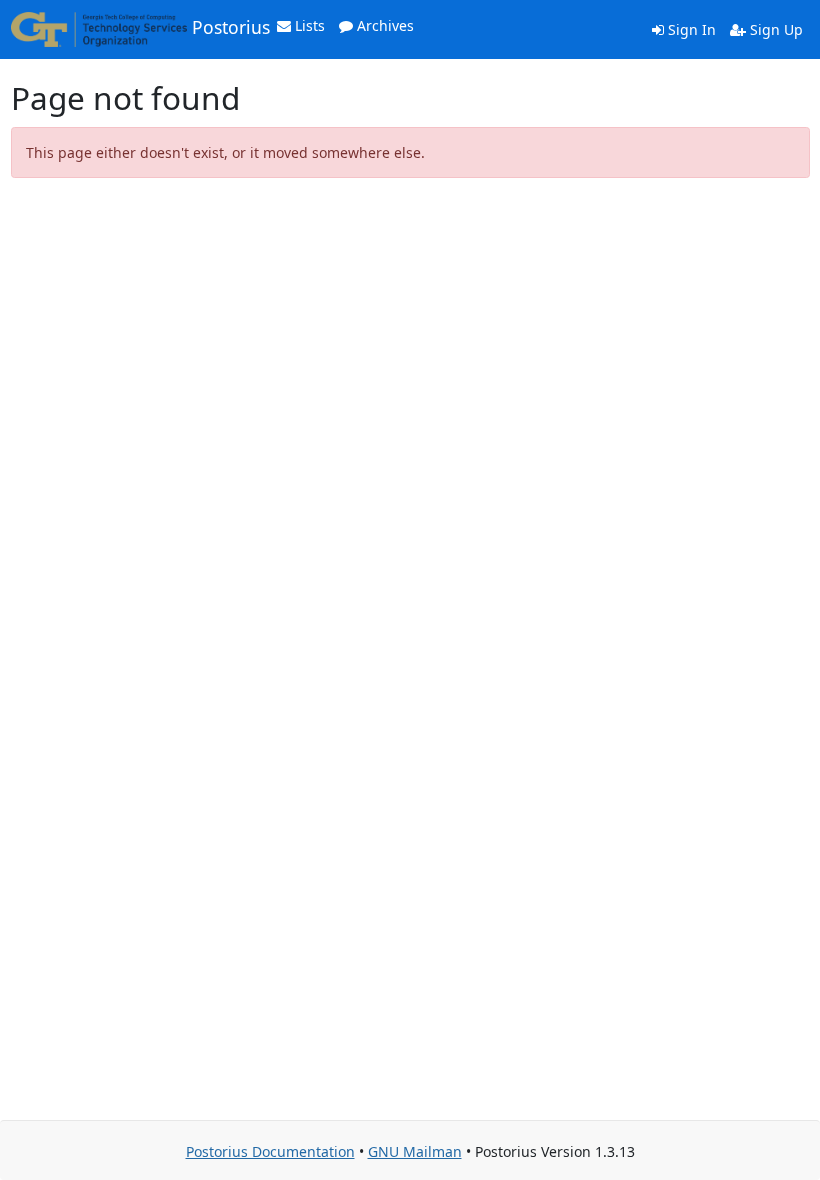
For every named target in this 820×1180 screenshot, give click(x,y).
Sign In (690, 29)
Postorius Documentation (270, 1151)
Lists (308, 25)
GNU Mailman (415, 1151)
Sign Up (774, 29)
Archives (383, 25)
